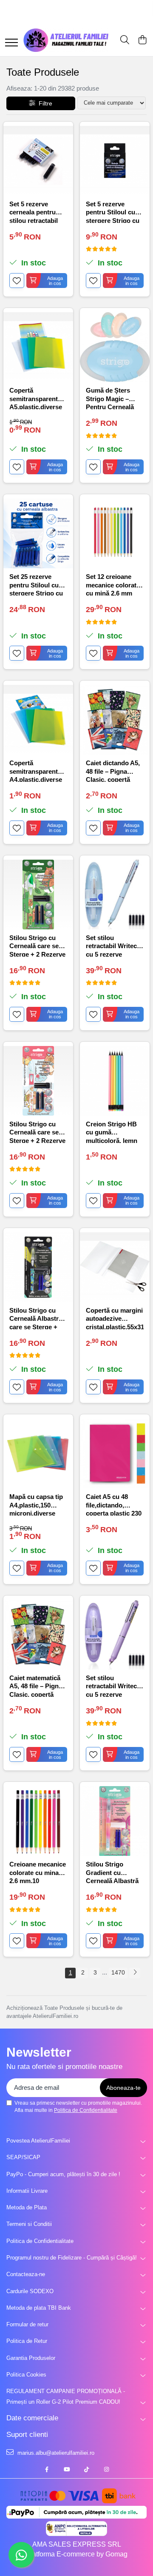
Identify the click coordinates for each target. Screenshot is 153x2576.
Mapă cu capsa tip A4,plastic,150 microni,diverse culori (36, 1504)
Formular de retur (27, 2324)
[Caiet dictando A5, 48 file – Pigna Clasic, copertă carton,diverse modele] (115, 720)
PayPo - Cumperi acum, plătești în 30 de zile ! (63, 2174)
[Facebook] (47, 2470)
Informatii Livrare (27, 2191)
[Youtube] (67, 2470)
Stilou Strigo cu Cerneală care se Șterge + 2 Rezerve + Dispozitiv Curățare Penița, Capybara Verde (37, 945)
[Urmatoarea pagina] (135, 1973)
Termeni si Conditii (29, 2224)
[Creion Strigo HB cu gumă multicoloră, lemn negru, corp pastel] (115, 1081)
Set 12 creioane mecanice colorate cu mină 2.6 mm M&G (113, 584)
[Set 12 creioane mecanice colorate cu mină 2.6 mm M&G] (115, 533)
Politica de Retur (27, 2341)
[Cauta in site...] (125, 40)
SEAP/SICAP (23, 2157)
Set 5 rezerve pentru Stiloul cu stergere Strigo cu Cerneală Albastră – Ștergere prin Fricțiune (115, 212)
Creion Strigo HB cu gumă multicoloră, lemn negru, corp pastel (113, 1132)
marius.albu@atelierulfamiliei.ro (55, 2453)
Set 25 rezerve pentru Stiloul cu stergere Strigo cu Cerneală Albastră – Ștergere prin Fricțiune (38, 584)
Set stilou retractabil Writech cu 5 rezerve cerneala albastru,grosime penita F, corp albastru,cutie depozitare (113, 945)
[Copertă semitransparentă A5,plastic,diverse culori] (38, 347)
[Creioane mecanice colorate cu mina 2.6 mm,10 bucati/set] (38, 1821)
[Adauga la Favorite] (17, 281)
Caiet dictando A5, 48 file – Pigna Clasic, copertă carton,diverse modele (113, 771)
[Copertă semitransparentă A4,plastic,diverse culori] (38, 720)
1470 (118, 1972)
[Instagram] (106, 2470)
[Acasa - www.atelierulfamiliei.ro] (66, 40)
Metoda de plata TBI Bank (39, 2308)
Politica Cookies (26, 2375)
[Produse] (11, 43)
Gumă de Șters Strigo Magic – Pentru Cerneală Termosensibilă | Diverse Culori (110, 398)
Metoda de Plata (27, 2207)
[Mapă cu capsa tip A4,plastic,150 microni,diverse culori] (38, 1453)
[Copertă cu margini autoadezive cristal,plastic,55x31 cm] (115, 1267)
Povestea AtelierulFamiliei (38, 2141)
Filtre (44, 103)
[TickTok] (86, 2470)
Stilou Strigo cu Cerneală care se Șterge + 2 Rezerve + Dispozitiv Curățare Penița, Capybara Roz (37, 1132)
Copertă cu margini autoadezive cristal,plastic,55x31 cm (115, 1318)
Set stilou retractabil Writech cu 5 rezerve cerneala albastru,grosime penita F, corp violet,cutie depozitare (113, 1686)
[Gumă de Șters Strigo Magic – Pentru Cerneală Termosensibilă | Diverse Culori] (115, 347)
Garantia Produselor (31, 2358)
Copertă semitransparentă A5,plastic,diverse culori (36, 398)
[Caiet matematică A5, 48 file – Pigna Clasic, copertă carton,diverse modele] (38, 1635)
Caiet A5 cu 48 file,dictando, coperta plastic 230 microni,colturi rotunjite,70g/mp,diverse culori (115, 1504)
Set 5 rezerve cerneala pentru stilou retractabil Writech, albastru (35, 212)
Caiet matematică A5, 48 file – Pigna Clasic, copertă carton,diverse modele (36, 1686)
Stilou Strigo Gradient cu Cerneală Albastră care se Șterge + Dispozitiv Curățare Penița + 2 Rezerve (115, 1872)
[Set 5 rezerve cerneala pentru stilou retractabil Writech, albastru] (38, 161)
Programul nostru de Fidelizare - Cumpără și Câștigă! (72, 2258)
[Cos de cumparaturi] (142, 40)
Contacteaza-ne (26, 2274)
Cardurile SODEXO (30, 2291)
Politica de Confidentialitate (86, 2110)
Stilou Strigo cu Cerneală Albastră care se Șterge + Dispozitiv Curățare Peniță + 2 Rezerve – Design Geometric (38, 1318)
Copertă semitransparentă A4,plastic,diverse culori (36, 771)
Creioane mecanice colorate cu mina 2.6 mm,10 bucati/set (38, 1872)
